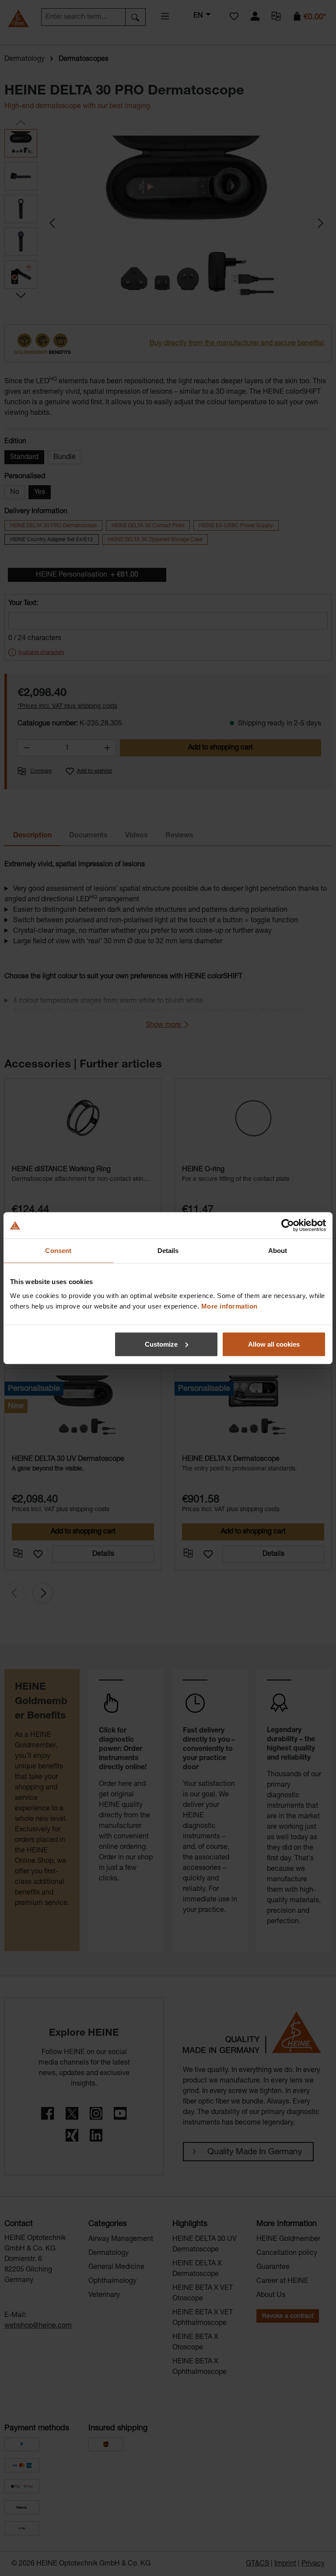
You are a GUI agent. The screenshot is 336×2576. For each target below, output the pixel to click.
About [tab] (278, 1251)
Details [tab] (168, 1251)
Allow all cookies (274, 1344)
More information (229, 1306)
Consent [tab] (58, 1251)
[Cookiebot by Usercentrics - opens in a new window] (288, 1225)
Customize (161, 1344)
